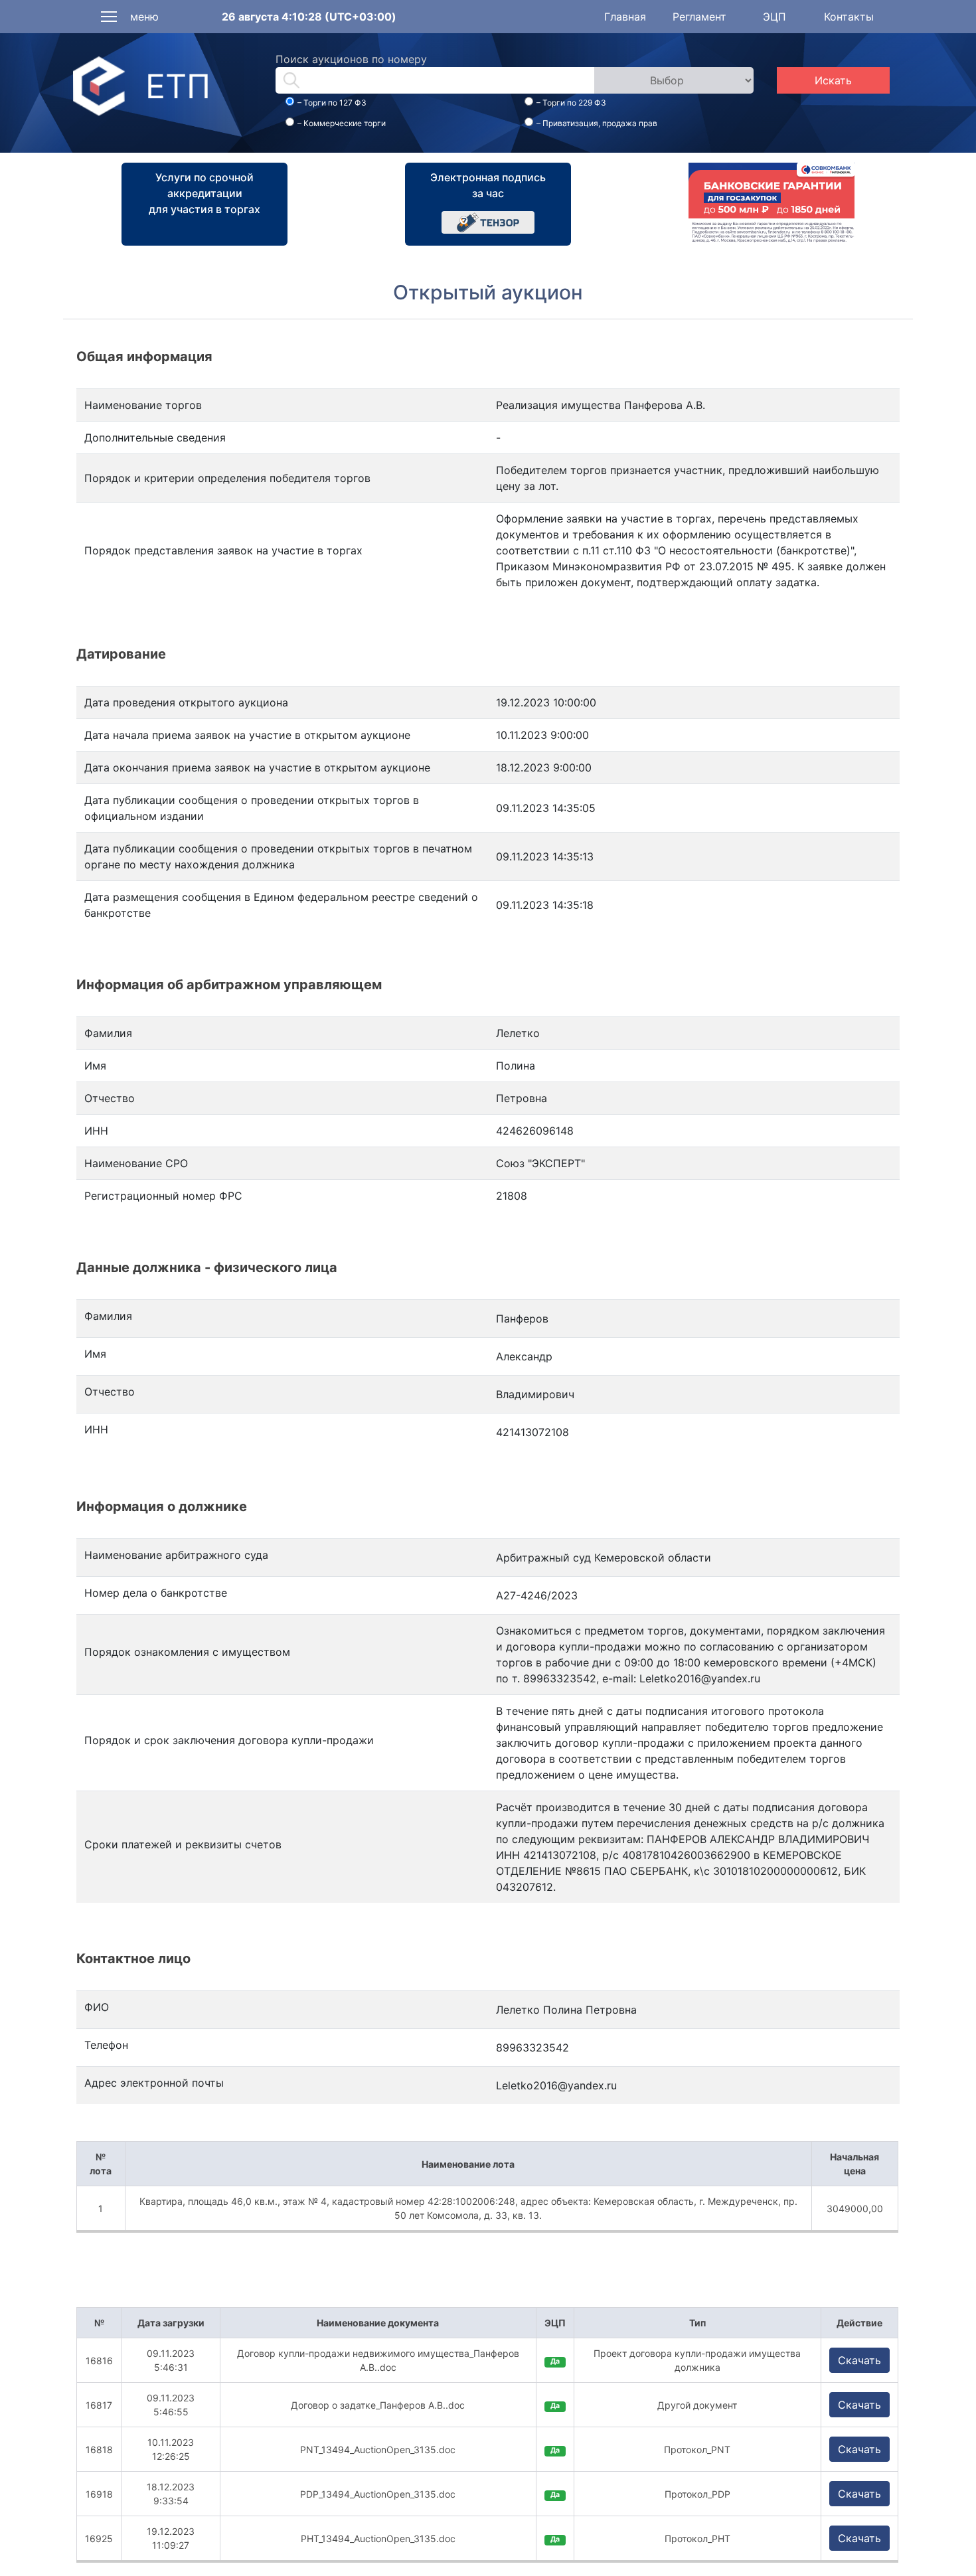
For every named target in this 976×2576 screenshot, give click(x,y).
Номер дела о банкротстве (156, 1593)
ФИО (97, 2007)
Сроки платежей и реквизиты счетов (183, 1844)
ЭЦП (774, 17)
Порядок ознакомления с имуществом (187, 1652)
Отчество (110, 1392)
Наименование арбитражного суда (176, 1555)
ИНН (96, 1429)
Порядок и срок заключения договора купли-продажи (229, 1740)
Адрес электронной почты (154, 2083)
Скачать (859, 2360)
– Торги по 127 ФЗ (332, 103)
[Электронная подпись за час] (488, 221)
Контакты (849, 17)
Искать (833, 80)
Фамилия (108, 1316)
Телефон (106, 2045)
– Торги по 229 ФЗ (571, 103)
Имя (95, 1354)
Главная (625, 17)
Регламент (699, 17)
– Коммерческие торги (342, 123)
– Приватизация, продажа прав (597, 123)
